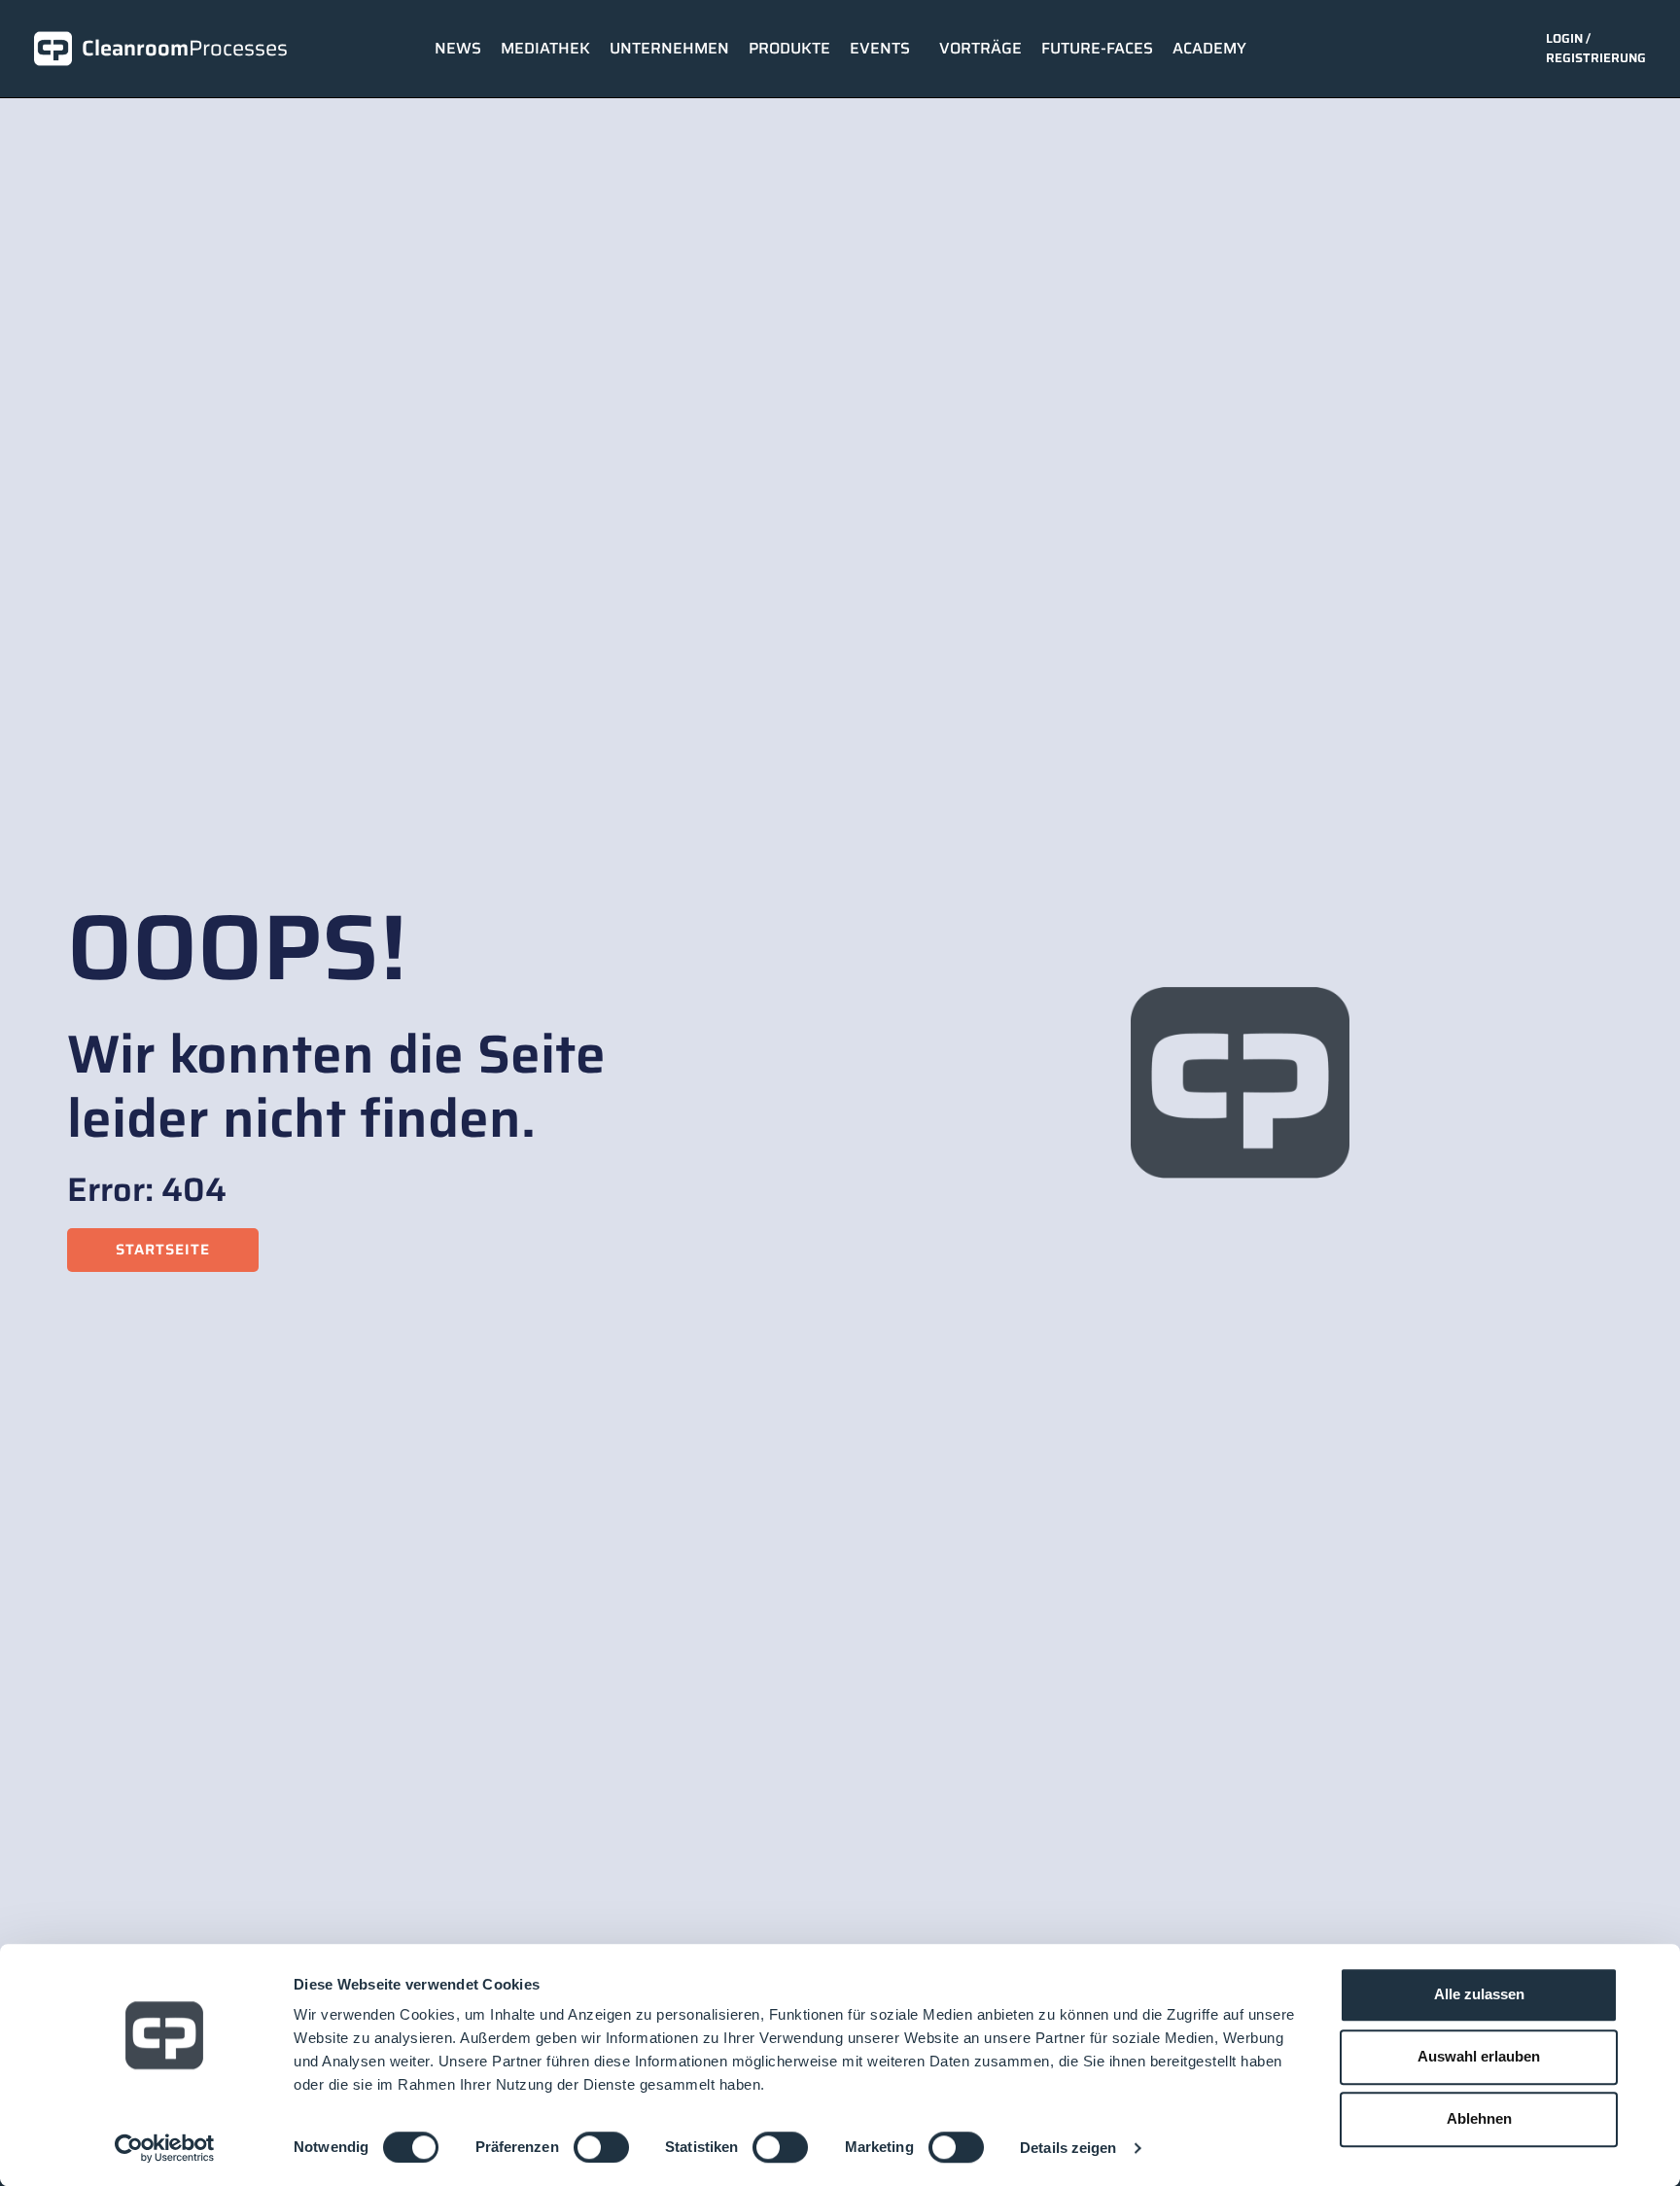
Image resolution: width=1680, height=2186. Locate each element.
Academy (1209, 48)
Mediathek (545, 48)
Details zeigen (1068, 2148)
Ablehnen (1479, 2118)
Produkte (789, 48)
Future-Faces (1097, 48)
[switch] (601, 2147)
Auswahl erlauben (1479, 2056)
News (458, 48)
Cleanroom (185, 48)
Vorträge (980, 48)
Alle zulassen (1479, 1994)
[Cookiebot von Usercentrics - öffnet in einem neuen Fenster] (165, 2148)
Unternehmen (669, 48)
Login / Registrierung (1596, 48)
